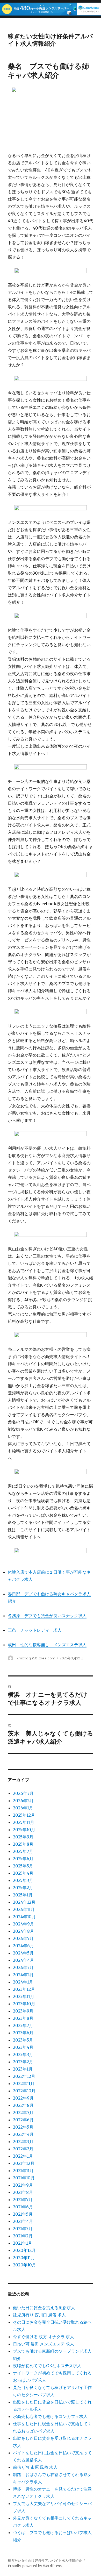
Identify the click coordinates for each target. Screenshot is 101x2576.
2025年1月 (23, 1895)
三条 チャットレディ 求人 (35, 1630)
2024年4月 (23, 1960)
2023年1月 (23, 2069)
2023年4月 (23, 2047)
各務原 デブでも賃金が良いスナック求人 (47, 1616)
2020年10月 (24, 2265)
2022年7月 (23, 2113)
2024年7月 (23, 1938)
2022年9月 (23, 2098)
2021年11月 (23, 2171)
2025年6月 (23, 1859)
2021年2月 (23, 2236)
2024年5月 (23, 1953)
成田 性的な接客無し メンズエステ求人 (47, 1645)
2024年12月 (24, 1902)
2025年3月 (23, 1880)
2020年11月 (24, 2258)
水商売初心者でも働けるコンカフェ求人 (50, 2416)
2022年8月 (23, 2105)
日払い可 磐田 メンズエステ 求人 (44, 2344)
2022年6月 (23, 2120)
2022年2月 (23, 2149)
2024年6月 (23, 1946)
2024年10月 (24, 1917)
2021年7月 (23, 2200)
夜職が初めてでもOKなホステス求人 (47, 2366)
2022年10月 (24, 2091)
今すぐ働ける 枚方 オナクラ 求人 (44, 2337)
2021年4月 (23, 2221)
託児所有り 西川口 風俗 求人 (39, 2315)
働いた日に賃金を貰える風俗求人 (44, 2308)
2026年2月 (23, 1801)
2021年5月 (23, 2214)
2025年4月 (23, 1873)
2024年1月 (23, 1982)
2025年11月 (24, 1822)
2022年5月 (23, 2127)
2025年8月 (23, 1844)
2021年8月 (23, 2192)
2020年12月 (24, 2250)
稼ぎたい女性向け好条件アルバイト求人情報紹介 (50, 40)
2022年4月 (23, 2134)
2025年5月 (23, 1866)
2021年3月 (23, 2229)
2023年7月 (23, 2025)
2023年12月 (24, 1989)
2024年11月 (24, 1909)
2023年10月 (24, 2004)
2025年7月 (23, 1851)
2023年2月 (23, 2062)
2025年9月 (23, 1837)
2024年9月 (23, 1924)
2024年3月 (23, 1967)
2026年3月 (23, 1793)
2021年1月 (23, 2243)
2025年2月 (23, 1888)
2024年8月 (23, 1931)
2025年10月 (24, 1830)
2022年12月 (24, 2076)
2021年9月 (23, 2185)
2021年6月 (23, 2207)
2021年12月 (24, 2163)
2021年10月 (24, 2178)
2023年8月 (23, 2018)
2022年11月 (24, 2083)
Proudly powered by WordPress (35, 2566)
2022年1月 (23, 2156)
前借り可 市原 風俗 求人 (35, 2467)
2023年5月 (23, 2040)
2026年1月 (23, 1808)
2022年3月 (23, 2142)
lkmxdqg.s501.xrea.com (35, 1658)
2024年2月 (23, 1975)
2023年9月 (23, 2011)
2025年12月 (24, 1815)
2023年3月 (23, 2054)
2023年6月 (23, 2033)
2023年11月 (24, 1996)
